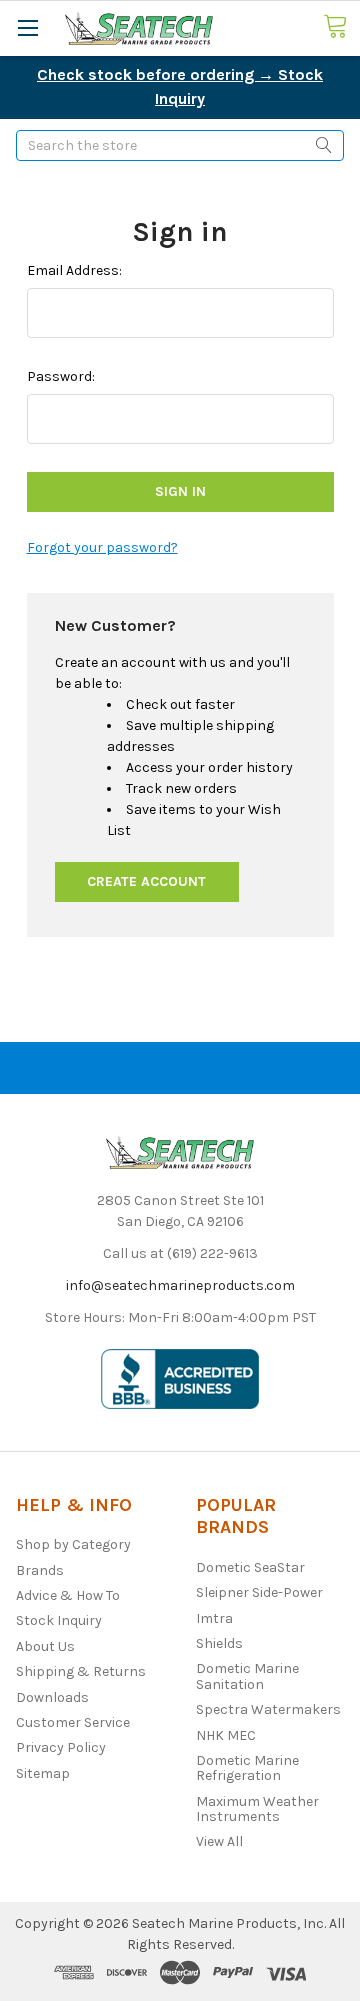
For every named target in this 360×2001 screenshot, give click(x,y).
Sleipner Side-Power (259, 1592)
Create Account (146, 881)
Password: (61, 376)
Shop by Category (73, 1544)
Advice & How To (68, 1595)
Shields (219, 1643)
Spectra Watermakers (268, 1709)
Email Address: (74, 270)
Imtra (214, 1618)
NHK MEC (226, 1735)
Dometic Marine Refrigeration (247, 1768)
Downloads (52, 1697)
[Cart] (341, 27)
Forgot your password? (102, 547)
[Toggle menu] (27, 27)
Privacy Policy (61, 1747)
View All (219, 1841)
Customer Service (73, 1722)
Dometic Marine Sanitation (247, 1676)
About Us (45, 1646)
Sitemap (43, 1773)
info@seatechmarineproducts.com (180, 1285)
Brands (40, 1570)
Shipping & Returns (81, 1671)
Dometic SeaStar (250, 1567)
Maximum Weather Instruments (257, 1809)
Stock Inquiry (59, 1620)
